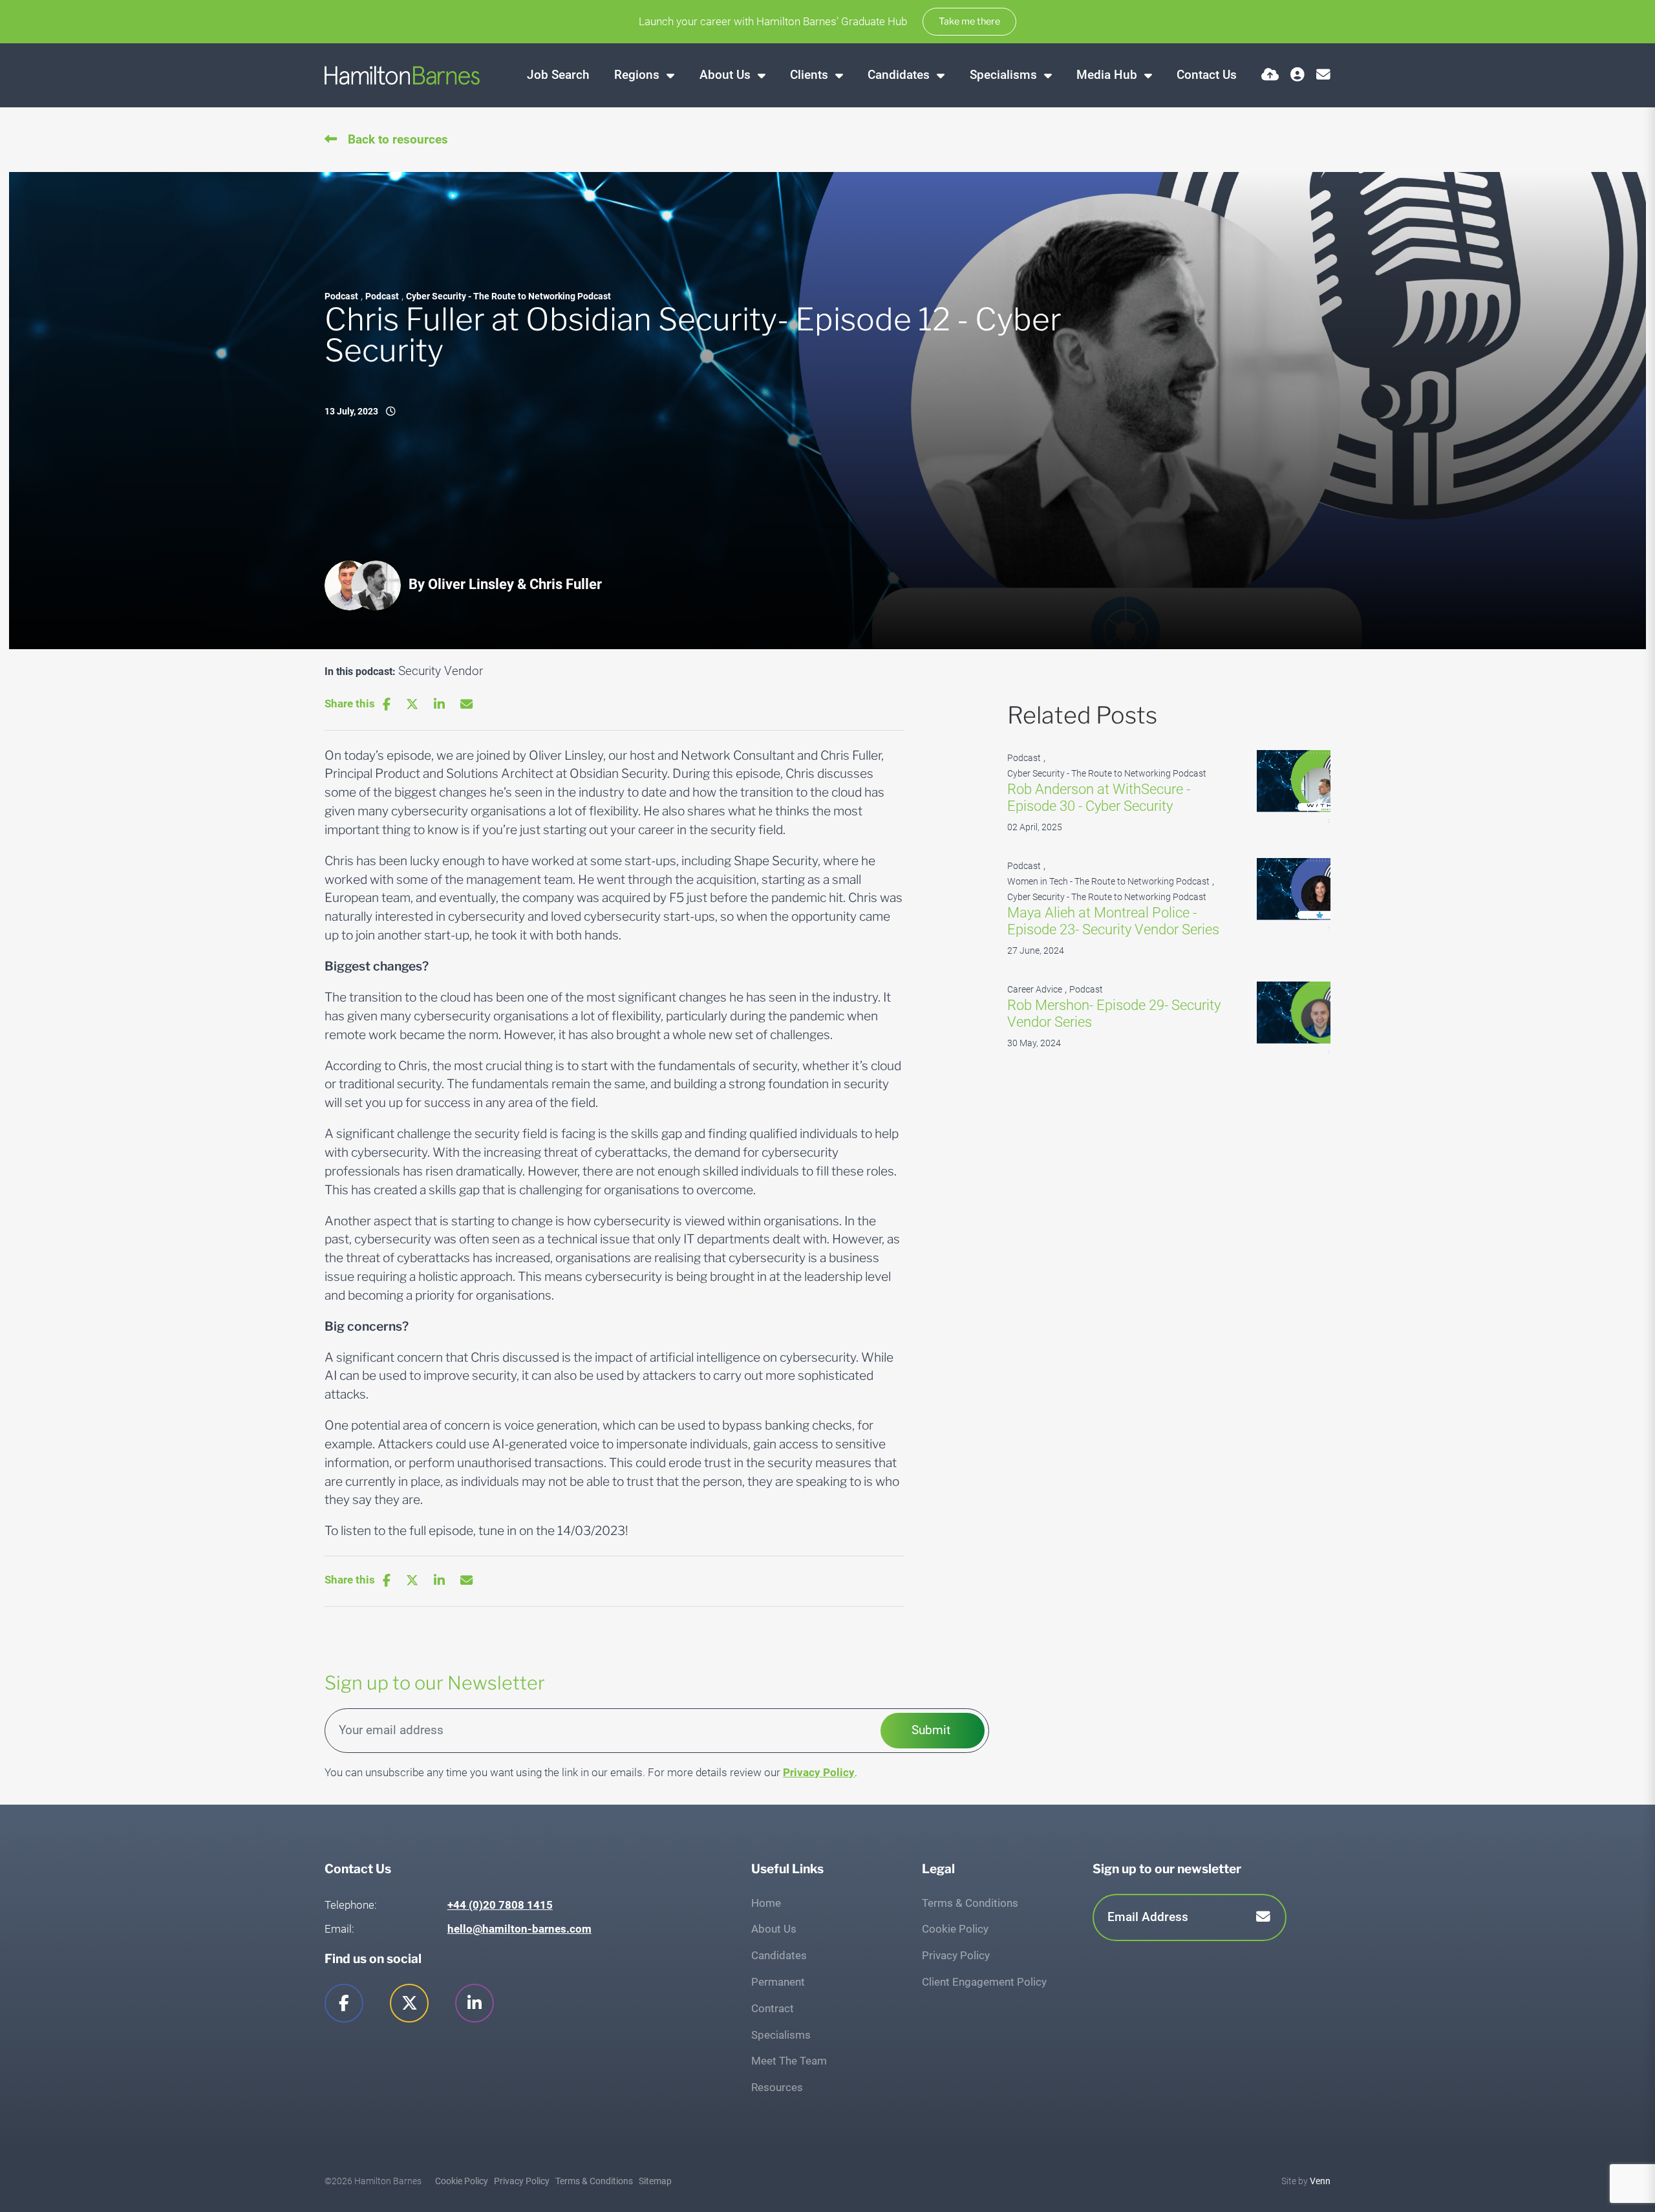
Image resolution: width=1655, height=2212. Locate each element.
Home (766, 1903)
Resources (777, 2087)
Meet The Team (789, 2061)
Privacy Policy (819, 1772)
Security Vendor (441, 671)
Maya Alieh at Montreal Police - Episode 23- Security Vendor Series (1113, 921)
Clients (811, 75)
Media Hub (1108, 75)
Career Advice (1035, 990)
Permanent (778, 1982)
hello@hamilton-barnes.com (519, 1929)
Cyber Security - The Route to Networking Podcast (508, 296)
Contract (773, 2008)
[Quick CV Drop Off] (1270, 75)
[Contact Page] (1323, 75)
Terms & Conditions (970, 1903)
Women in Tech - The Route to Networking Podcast (1108, 882)
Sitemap (655, 2181)
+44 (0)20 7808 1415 (500, 1905)
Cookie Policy (955, 1929)
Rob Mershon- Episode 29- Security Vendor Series (1114, 1014)
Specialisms (1005, 75)
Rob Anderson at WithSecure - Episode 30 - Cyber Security (1099, 798)
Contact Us (1207, 75)
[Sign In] (1297, 75)
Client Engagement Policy (984, 1982)
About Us (727, 75)
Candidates (900, 75)
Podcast (341, 296)
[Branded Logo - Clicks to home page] (402, 75)
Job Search (558, 75)
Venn (1320, 2181)
